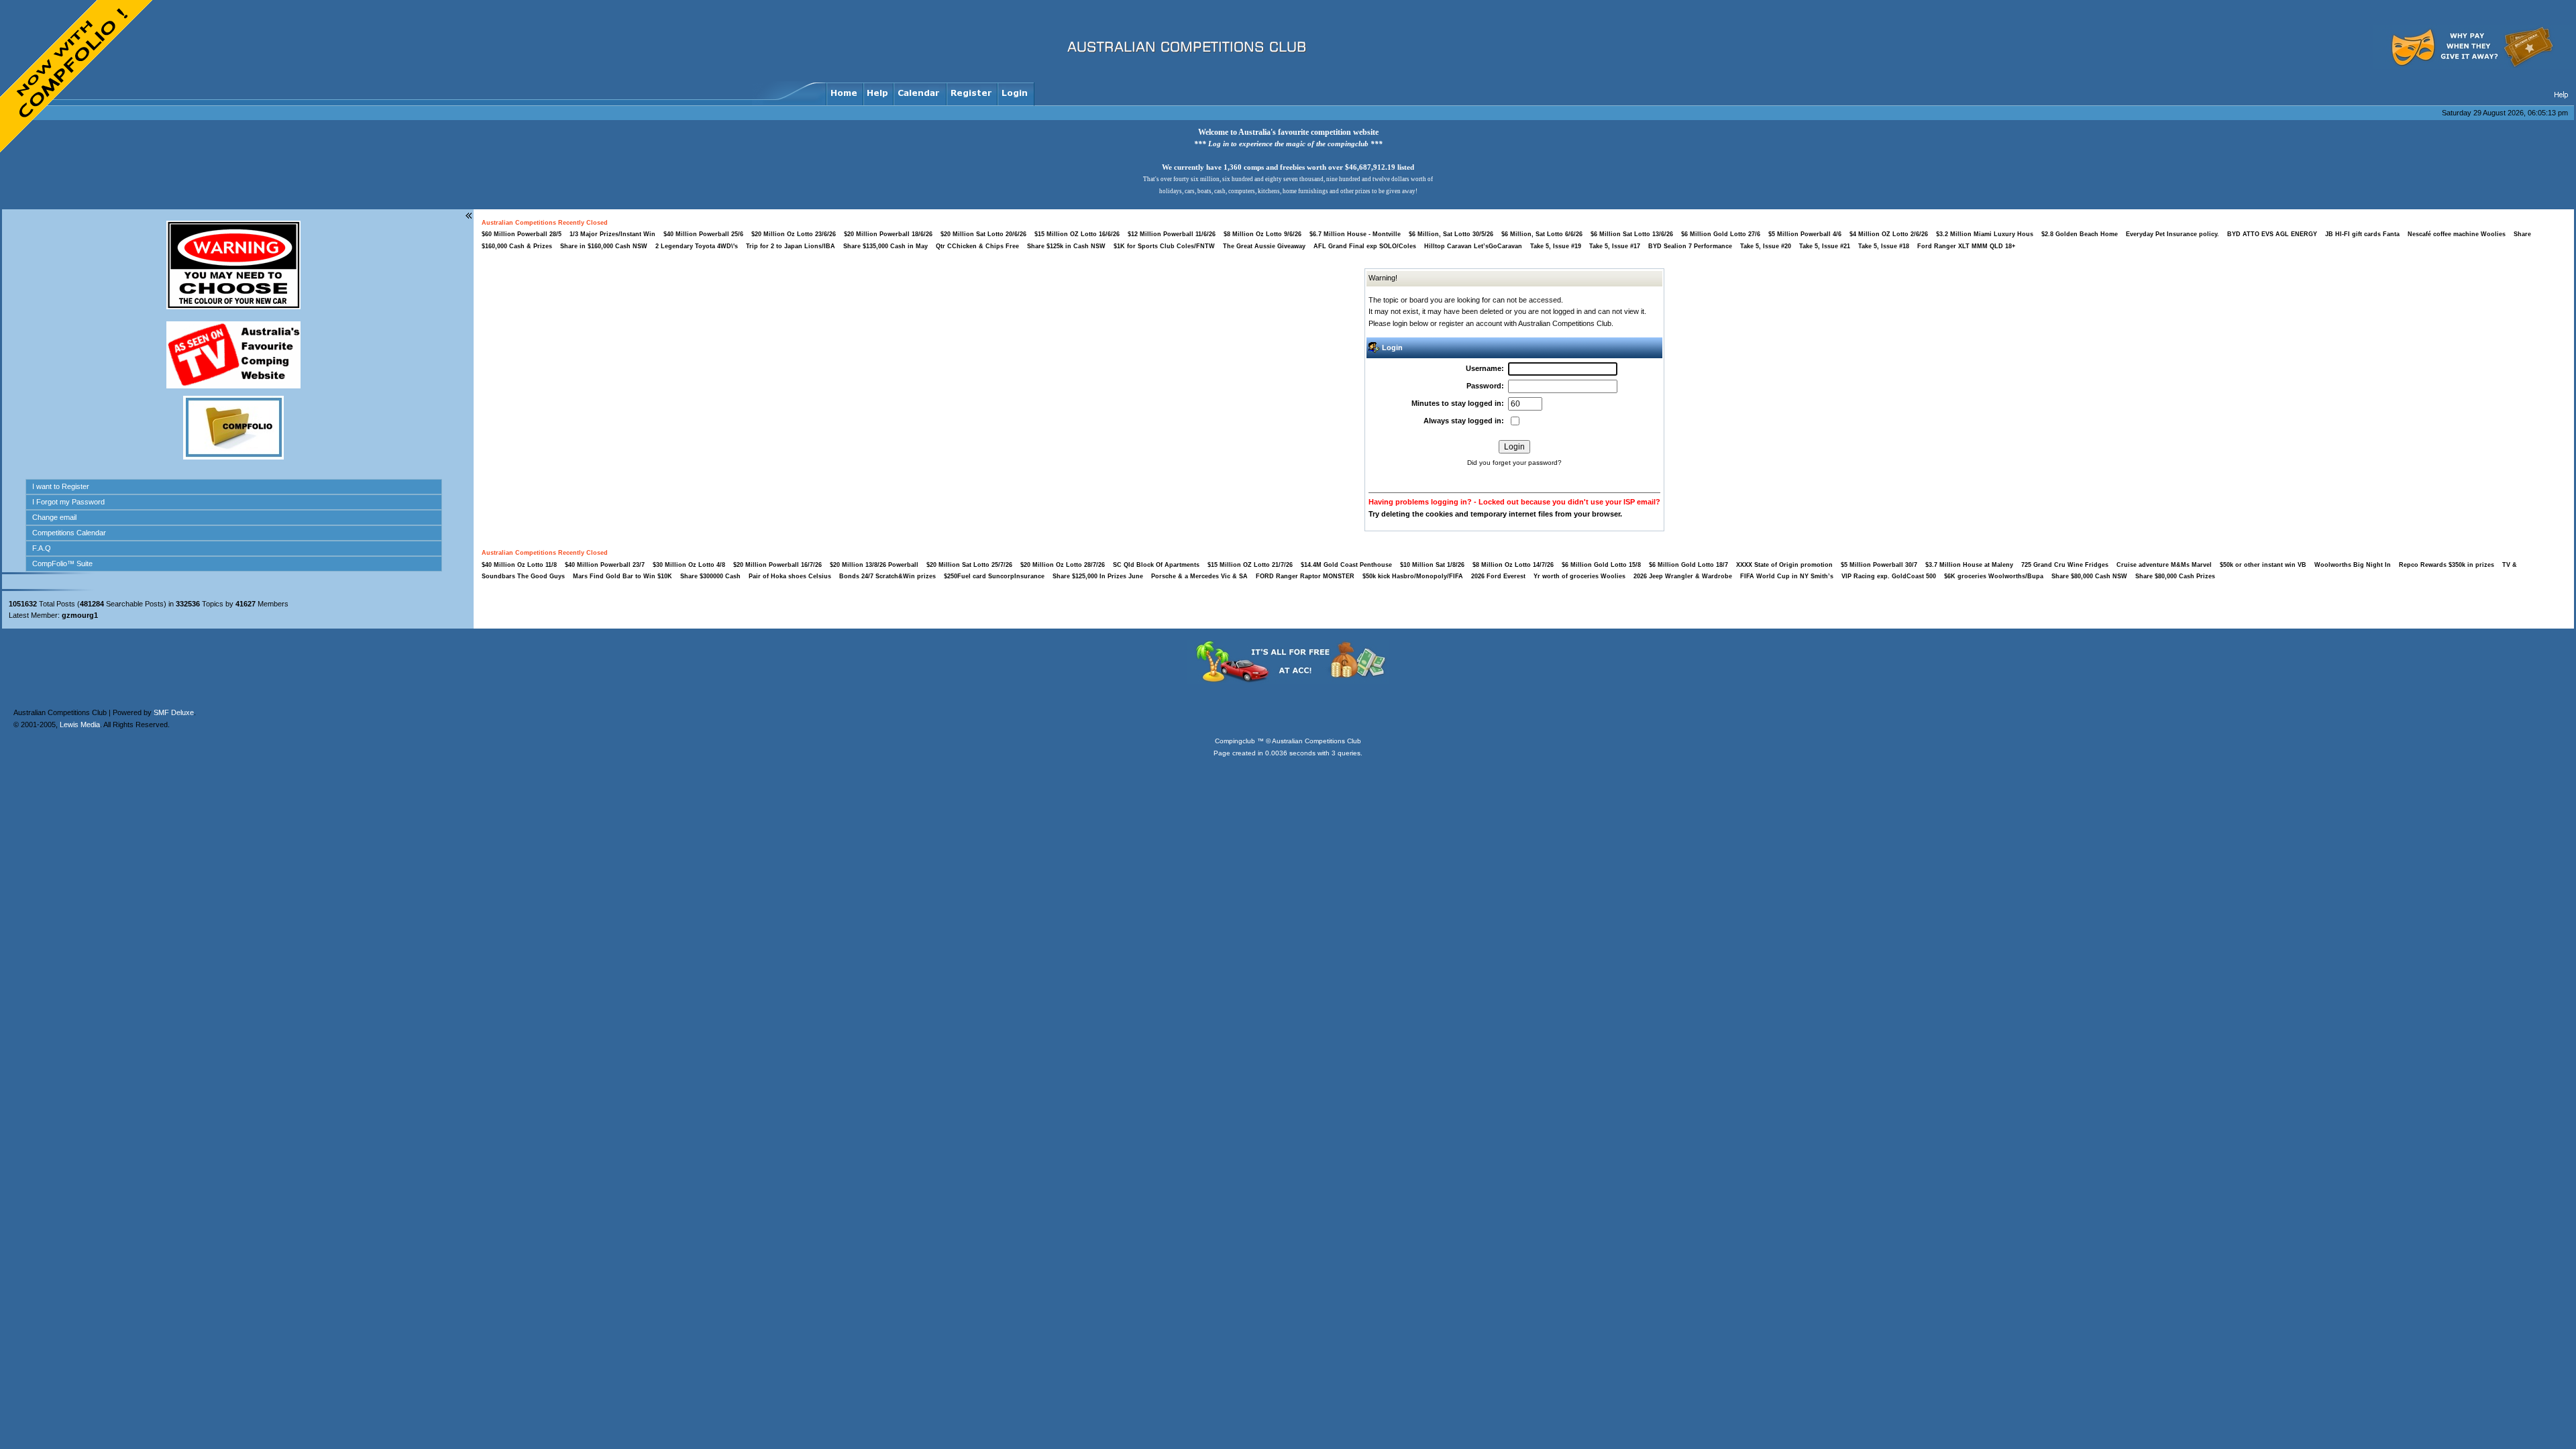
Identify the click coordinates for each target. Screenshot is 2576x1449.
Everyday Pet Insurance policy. (2172, 234)
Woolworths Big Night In (2354, 565)
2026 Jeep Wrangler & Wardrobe (1683, 576)
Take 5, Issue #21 (1825, 246)
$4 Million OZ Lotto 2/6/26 (1889, 234)
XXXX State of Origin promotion (1784, 565)
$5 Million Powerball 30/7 (1879, 565)
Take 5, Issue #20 (1766, 246)
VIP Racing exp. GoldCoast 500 (1889, 576)
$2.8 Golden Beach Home (2080, 234)
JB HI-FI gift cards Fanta (2363, 234)
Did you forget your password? (1514, 463)
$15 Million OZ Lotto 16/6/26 (1077, 234)
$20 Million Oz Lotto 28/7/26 (1063, 565)
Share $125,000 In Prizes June (1098, 576)
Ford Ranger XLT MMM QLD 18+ (1966, 246)
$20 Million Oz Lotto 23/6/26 (794, 234)
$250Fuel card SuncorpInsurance (994, 576)
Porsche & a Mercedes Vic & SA (1199, 576)
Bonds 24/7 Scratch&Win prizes (888, 576)
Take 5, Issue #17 (1615, 246)
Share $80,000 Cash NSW (2089, 576)
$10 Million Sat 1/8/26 (1432, 565)
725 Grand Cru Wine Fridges (2065, 565)
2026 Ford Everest (1498, 576)
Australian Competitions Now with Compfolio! (77, 77)
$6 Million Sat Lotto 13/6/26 (1632, 234)
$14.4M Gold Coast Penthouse (1346, 565)
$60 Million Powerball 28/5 (522, 234)
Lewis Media (80, 681)
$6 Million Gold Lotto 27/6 (1721, 234)
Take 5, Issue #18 (1884, 246)
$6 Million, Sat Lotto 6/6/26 (1542, 234)
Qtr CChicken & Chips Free (977, 246)
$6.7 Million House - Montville (1355, 234)
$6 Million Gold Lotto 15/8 (1601, 565)
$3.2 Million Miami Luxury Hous (1985, 234)
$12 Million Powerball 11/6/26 (1172, 234)
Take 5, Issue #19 (1556, 246)
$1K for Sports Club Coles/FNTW (1164, 246)
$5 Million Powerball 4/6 (1805, 234)
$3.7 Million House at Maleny (1969, 565)
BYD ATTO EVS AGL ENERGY (2273, 234)
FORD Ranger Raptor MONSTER (1305, 576)
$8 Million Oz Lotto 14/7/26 (1513, 565)
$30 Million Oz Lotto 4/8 (689, 565)
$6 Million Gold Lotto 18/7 (1688, 565)
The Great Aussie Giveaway (1264, 246)
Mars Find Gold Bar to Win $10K (623, 576)
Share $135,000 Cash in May (885, 246)
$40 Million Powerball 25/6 (703, 234)
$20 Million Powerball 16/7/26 (777, 565)
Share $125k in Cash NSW (1066, 246)
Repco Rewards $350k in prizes (2448, 565)
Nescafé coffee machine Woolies (2457, 234)
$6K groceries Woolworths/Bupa (1995, 576)
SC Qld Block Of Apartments (1156, 565)
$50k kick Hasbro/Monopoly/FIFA (1413, 576)
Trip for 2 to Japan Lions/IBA (791, 246)
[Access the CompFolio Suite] (233, 457)
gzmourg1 (80, 615)
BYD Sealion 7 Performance (1690, 246)
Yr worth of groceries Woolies (1580, 576)
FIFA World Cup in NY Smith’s (1788, 576)
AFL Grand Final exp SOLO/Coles (1365, 246)
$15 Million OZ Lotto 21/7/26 (1250, 565)
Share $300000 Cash (710, 576)
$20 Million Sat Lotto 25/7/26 (969, 565)
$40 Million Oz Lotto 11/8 (519, 565)
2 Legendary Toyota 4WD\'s (697, 246)
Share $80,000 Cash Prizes (2175, 576)
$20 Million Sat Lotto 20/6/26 (983, 234)
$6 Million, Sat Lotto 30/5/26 (1451, 234)
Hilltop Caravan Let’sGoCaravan (1473, 246)
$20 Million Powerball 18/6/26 (888, 234)
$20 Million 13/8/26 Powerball (874, 565)
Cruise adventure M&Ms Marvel (2165, 565)
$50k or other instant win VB (2263, 565)
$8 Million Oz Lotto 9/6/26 (1263, 234)
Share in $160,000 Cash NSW (604, 246)
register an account (1470, 323)
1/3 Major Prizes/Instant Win (612, 234)
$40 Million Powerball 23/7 (605, 565)
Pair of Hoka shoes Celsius (791, 576)
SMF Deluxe (174, 669)
